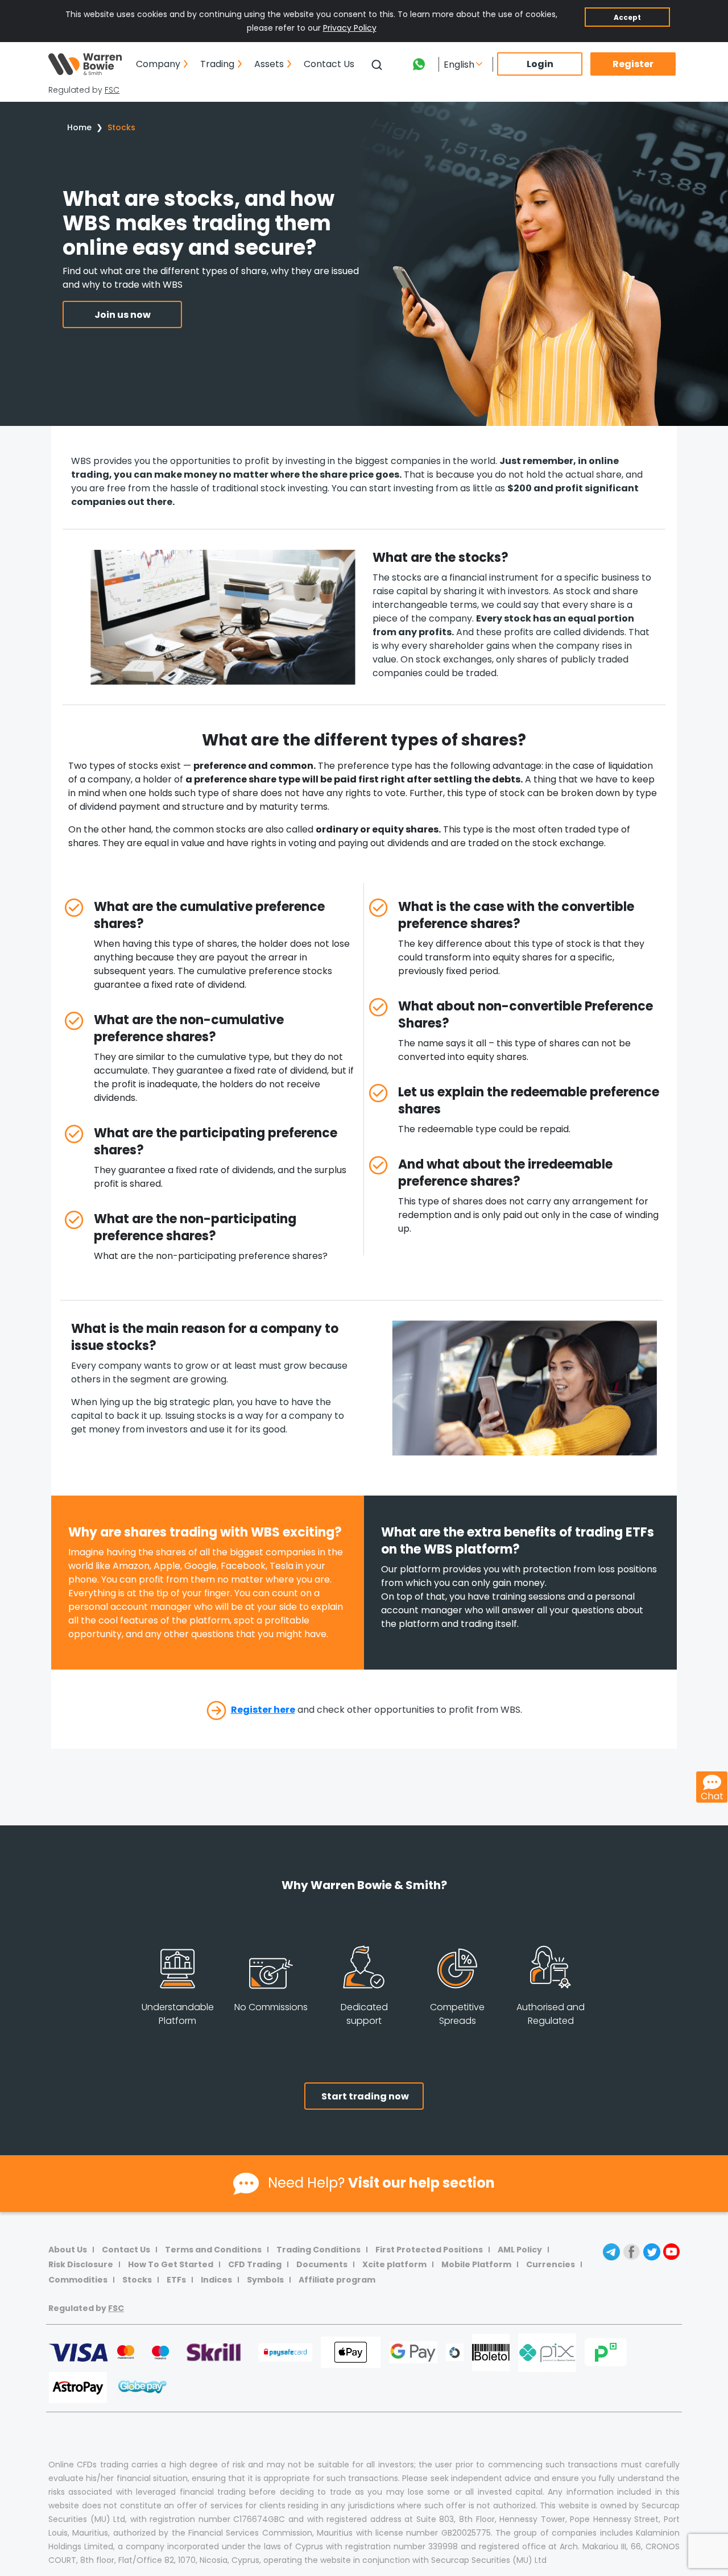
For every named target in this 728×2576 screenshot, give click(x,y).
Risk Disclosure (81, 2264)
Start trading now (365, 2096)
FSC (112, 90)
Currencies (551, 2264)
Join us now (123, 315)
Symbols (265, 2280)
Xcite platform (394, 2264)
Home (79, 127)
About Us (68, 2250)
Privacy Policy (350, 28)
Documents (322, 2264)
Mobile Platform (476, 2264)
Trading (217, 64)
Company (158, 64)
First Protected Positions (429, 2250)
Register (633, 64)
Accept (627, 17)
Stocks (121, 127)
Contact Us (329, 64)
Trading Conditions (318, 2250)
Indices (216, 2280)
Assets (269, 64)
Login (540, 64)
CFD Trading (255, 2264)
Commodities (78, 2280)
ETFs (176, 2280)
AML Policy (520, 2250)
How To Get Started (171, 2264)
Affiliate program (337, 2280)
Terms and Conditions (213, 2250)
